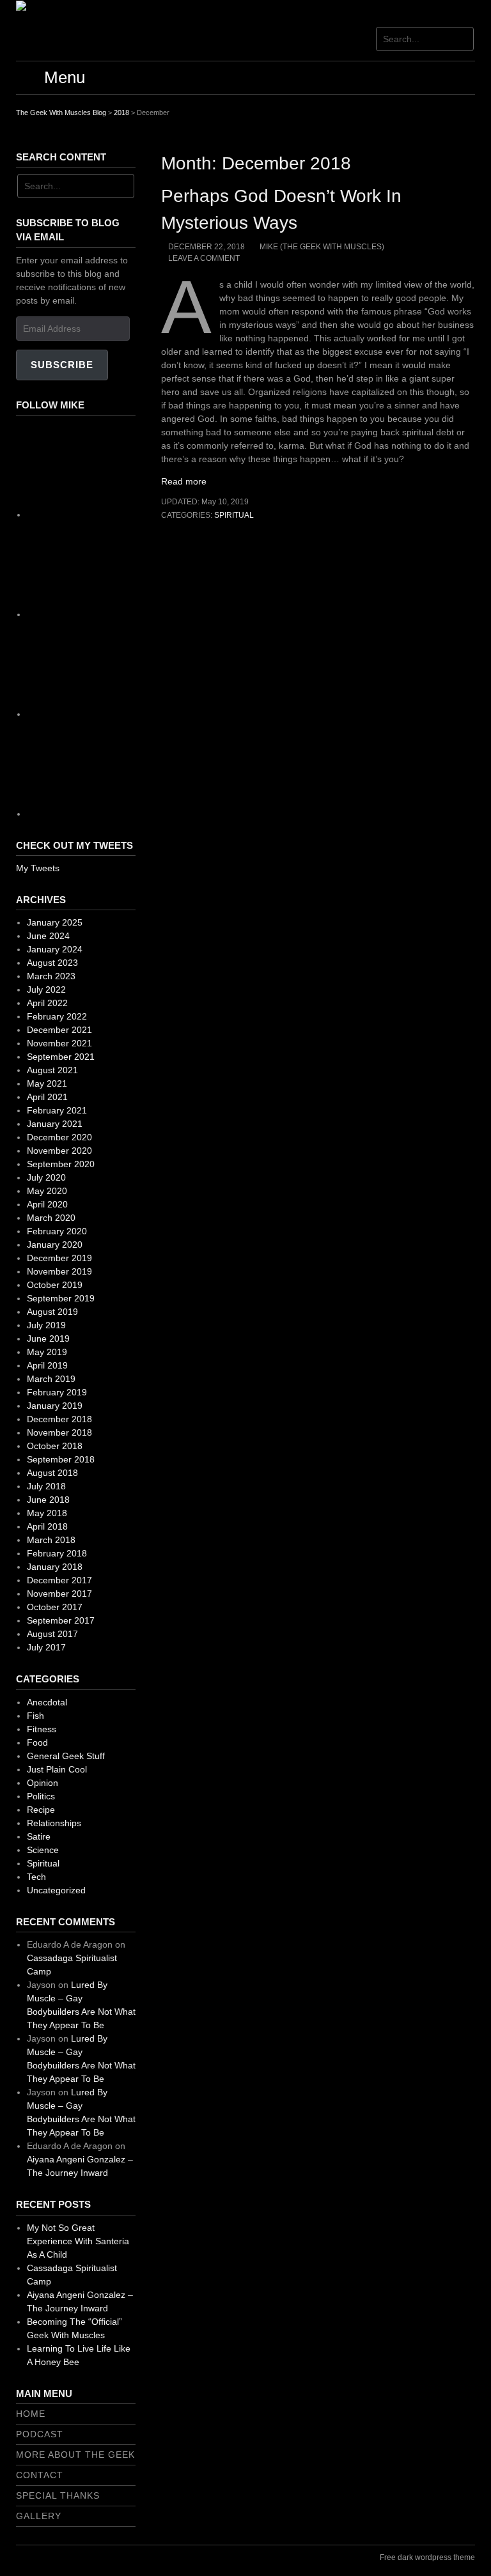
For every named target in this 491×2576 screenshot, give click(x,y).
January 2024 (55, 949)
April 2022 (47, 1003)
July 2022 (46, 989)
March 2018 (51, 1540)
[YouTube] (123, 814)
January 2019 (55, 1406)
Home (31, 2414)
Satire (39, 1836)
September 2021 (61, 1057)
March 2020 (51, 1218)
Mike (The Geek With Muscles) (322, 247)
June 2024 (48, 936)
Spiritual (234, 515)
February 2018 (57, 1553)
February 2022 (57, 1016)
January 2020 (55, 1245)
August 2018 (52, 1473)
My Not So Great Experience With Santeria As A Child (78, 2241)
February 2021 (57, 1110)
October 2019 (55, 1285)
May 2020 (47, 1191)
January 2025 (55, 922)
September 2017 (61, 1620)
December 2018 (59, 1419)
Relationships (54, 1823)
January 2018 (55, 1567)
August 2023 (52, 963)
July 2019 (46, 1325)
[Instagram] (123, 614)
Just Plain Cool (57, 1769)
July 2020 (46, 1177)
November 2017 (59, 1594)
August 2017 (52, 1634)
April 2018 (47, 1526)
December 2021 (59, 1030)
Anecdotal (47, 1702)
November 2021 (59, 1043)
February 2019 (57, 1392)
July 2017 (46, 1647)
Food (37, 1742)
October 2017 (55, 1607)
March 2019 (51, 1379)
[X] (123, 714)
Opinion (43, 1783)
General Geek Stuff (66, 1756)
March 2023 (51, 976)
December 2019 (59, 1258)
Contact (40, 2475)
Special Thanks (58, 2495)
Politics (41, 1796)
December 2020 (59, 1137)
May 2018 (47, 1513)
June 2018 (48, 1500)
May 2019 (47, 1352)
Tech (36, 1877)
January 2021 (55, 1124)
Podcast (40, 2434)
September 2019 (61, 1298)
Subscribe (62, 365)
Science (43, 1850)
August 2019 (52, 1312)
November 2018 (59, 1432)
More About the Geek (75, 2455)
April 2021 (47, 1097)
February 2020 (57, 1231)
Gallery (39, 2516)
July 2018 (46, 1486)
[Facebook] (123, 515)
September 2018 (61, 1459)
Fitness (42, 1729)
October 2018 (55, 1446)
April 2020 (47, 1204)
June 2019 (48, 1338)
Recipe (41, 1810)
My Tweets (38, 868)
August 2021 (52, 1070)
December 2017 (59, 1580)
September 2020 (61, 1164)
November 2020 (59, 1151)
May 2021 (47, 1083)
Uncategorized (56, 1890)
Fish (35, 1716)
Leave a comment (204, 258)
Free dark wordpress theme (427, 2557)
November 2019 (59, 1271)
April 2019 (47, 1365)
